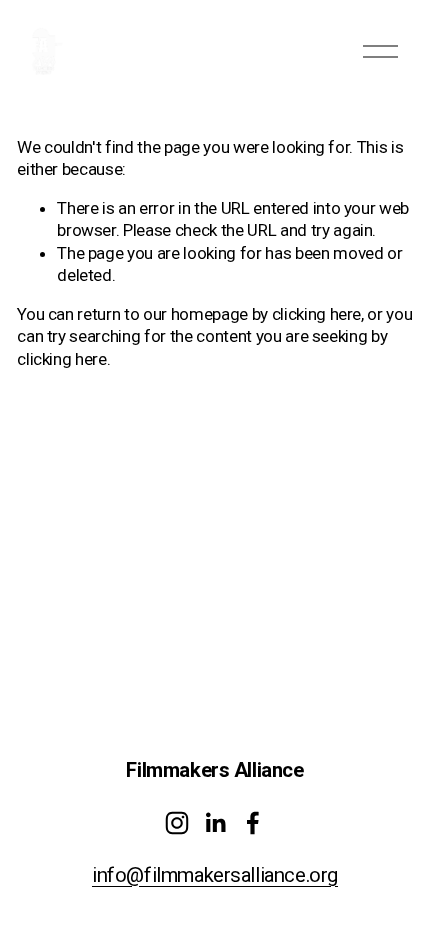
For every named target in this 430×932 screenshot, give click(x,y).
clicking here (317, 314)
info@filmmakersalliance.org (215, 875)
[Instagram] (177, 823)
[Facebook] (253, 823)
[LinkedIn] (215, 823)
